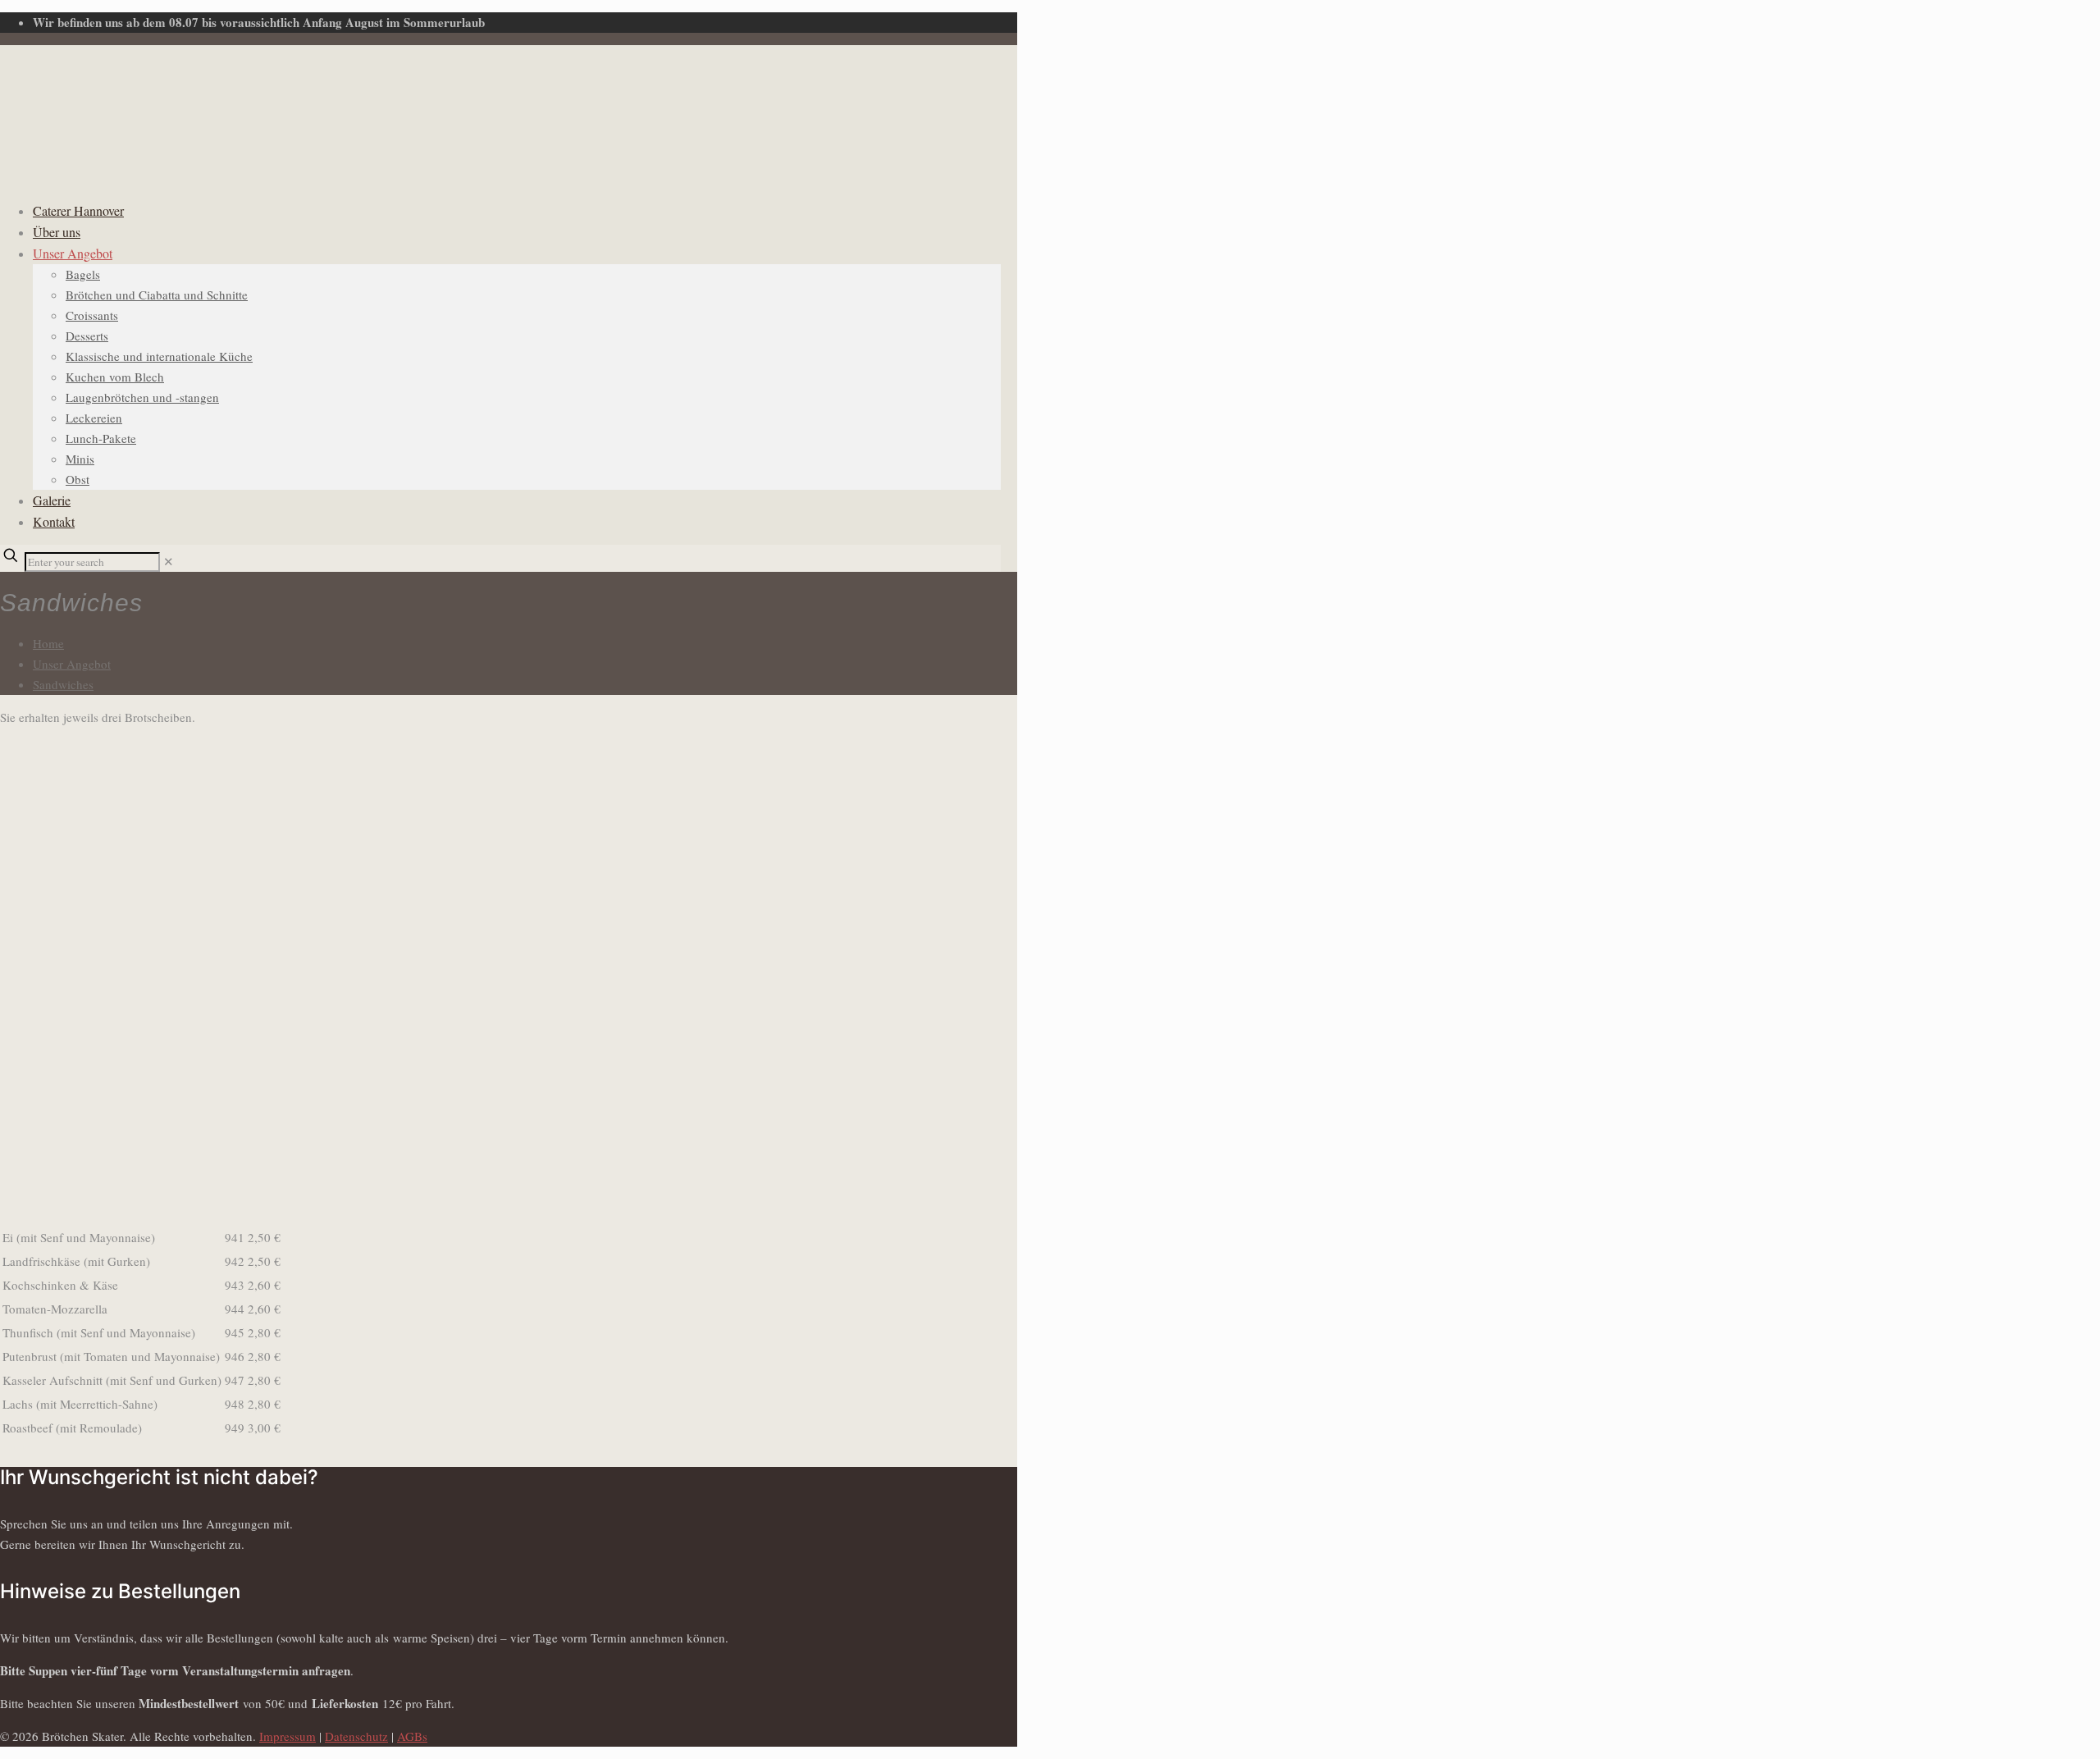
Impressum (288, 1736)
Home (48, 643)
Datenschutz (356, 1736)
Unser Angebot (72, 664)
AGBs (412, 1736)
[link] (169, 561)
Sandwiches (63, 684)
